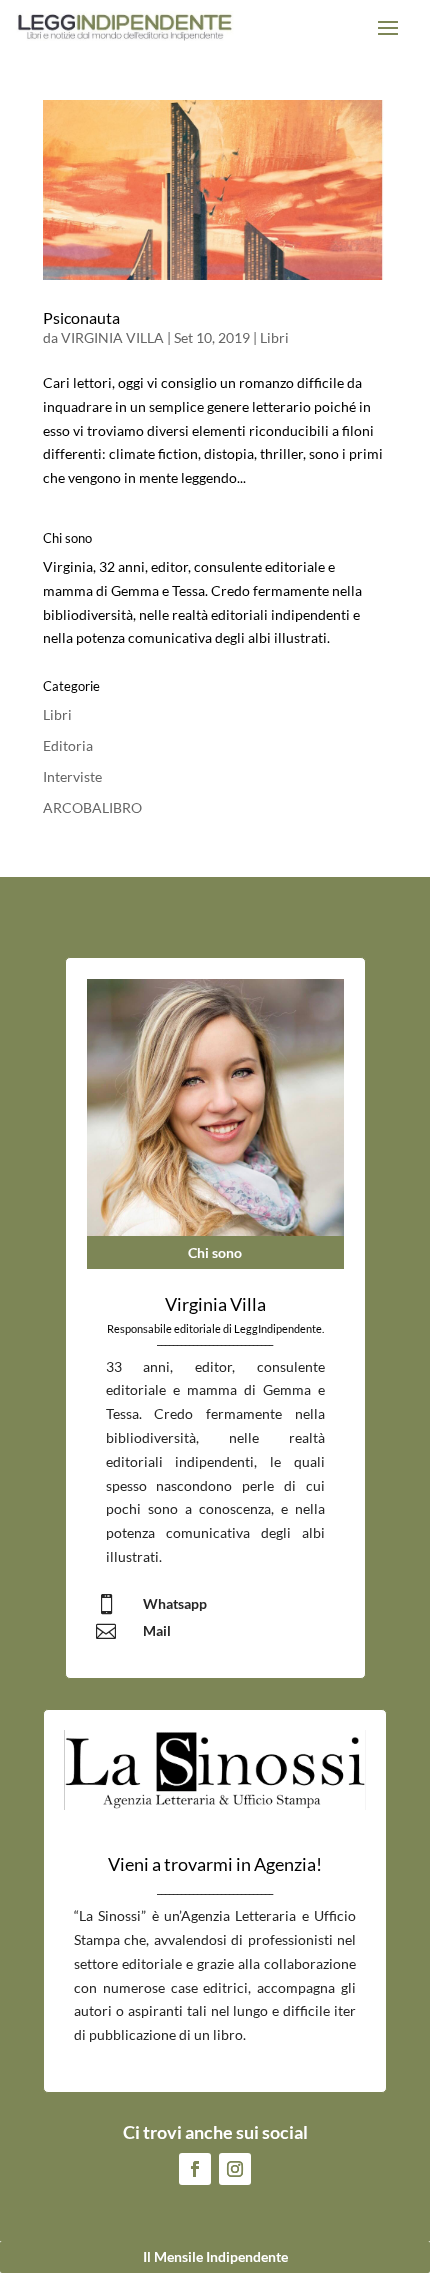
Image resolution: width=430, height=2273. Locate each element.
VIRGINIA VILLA (112, 337)
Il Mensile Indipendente (215, 2256)
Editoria (68, 745)
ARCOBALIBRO (92, 807)
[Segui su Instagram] (235, 2169)
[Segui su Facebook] (195, 2169)
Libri (274, 337)
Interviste (72, 776)
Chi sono (215, 1252)
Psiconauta (81, 317)
